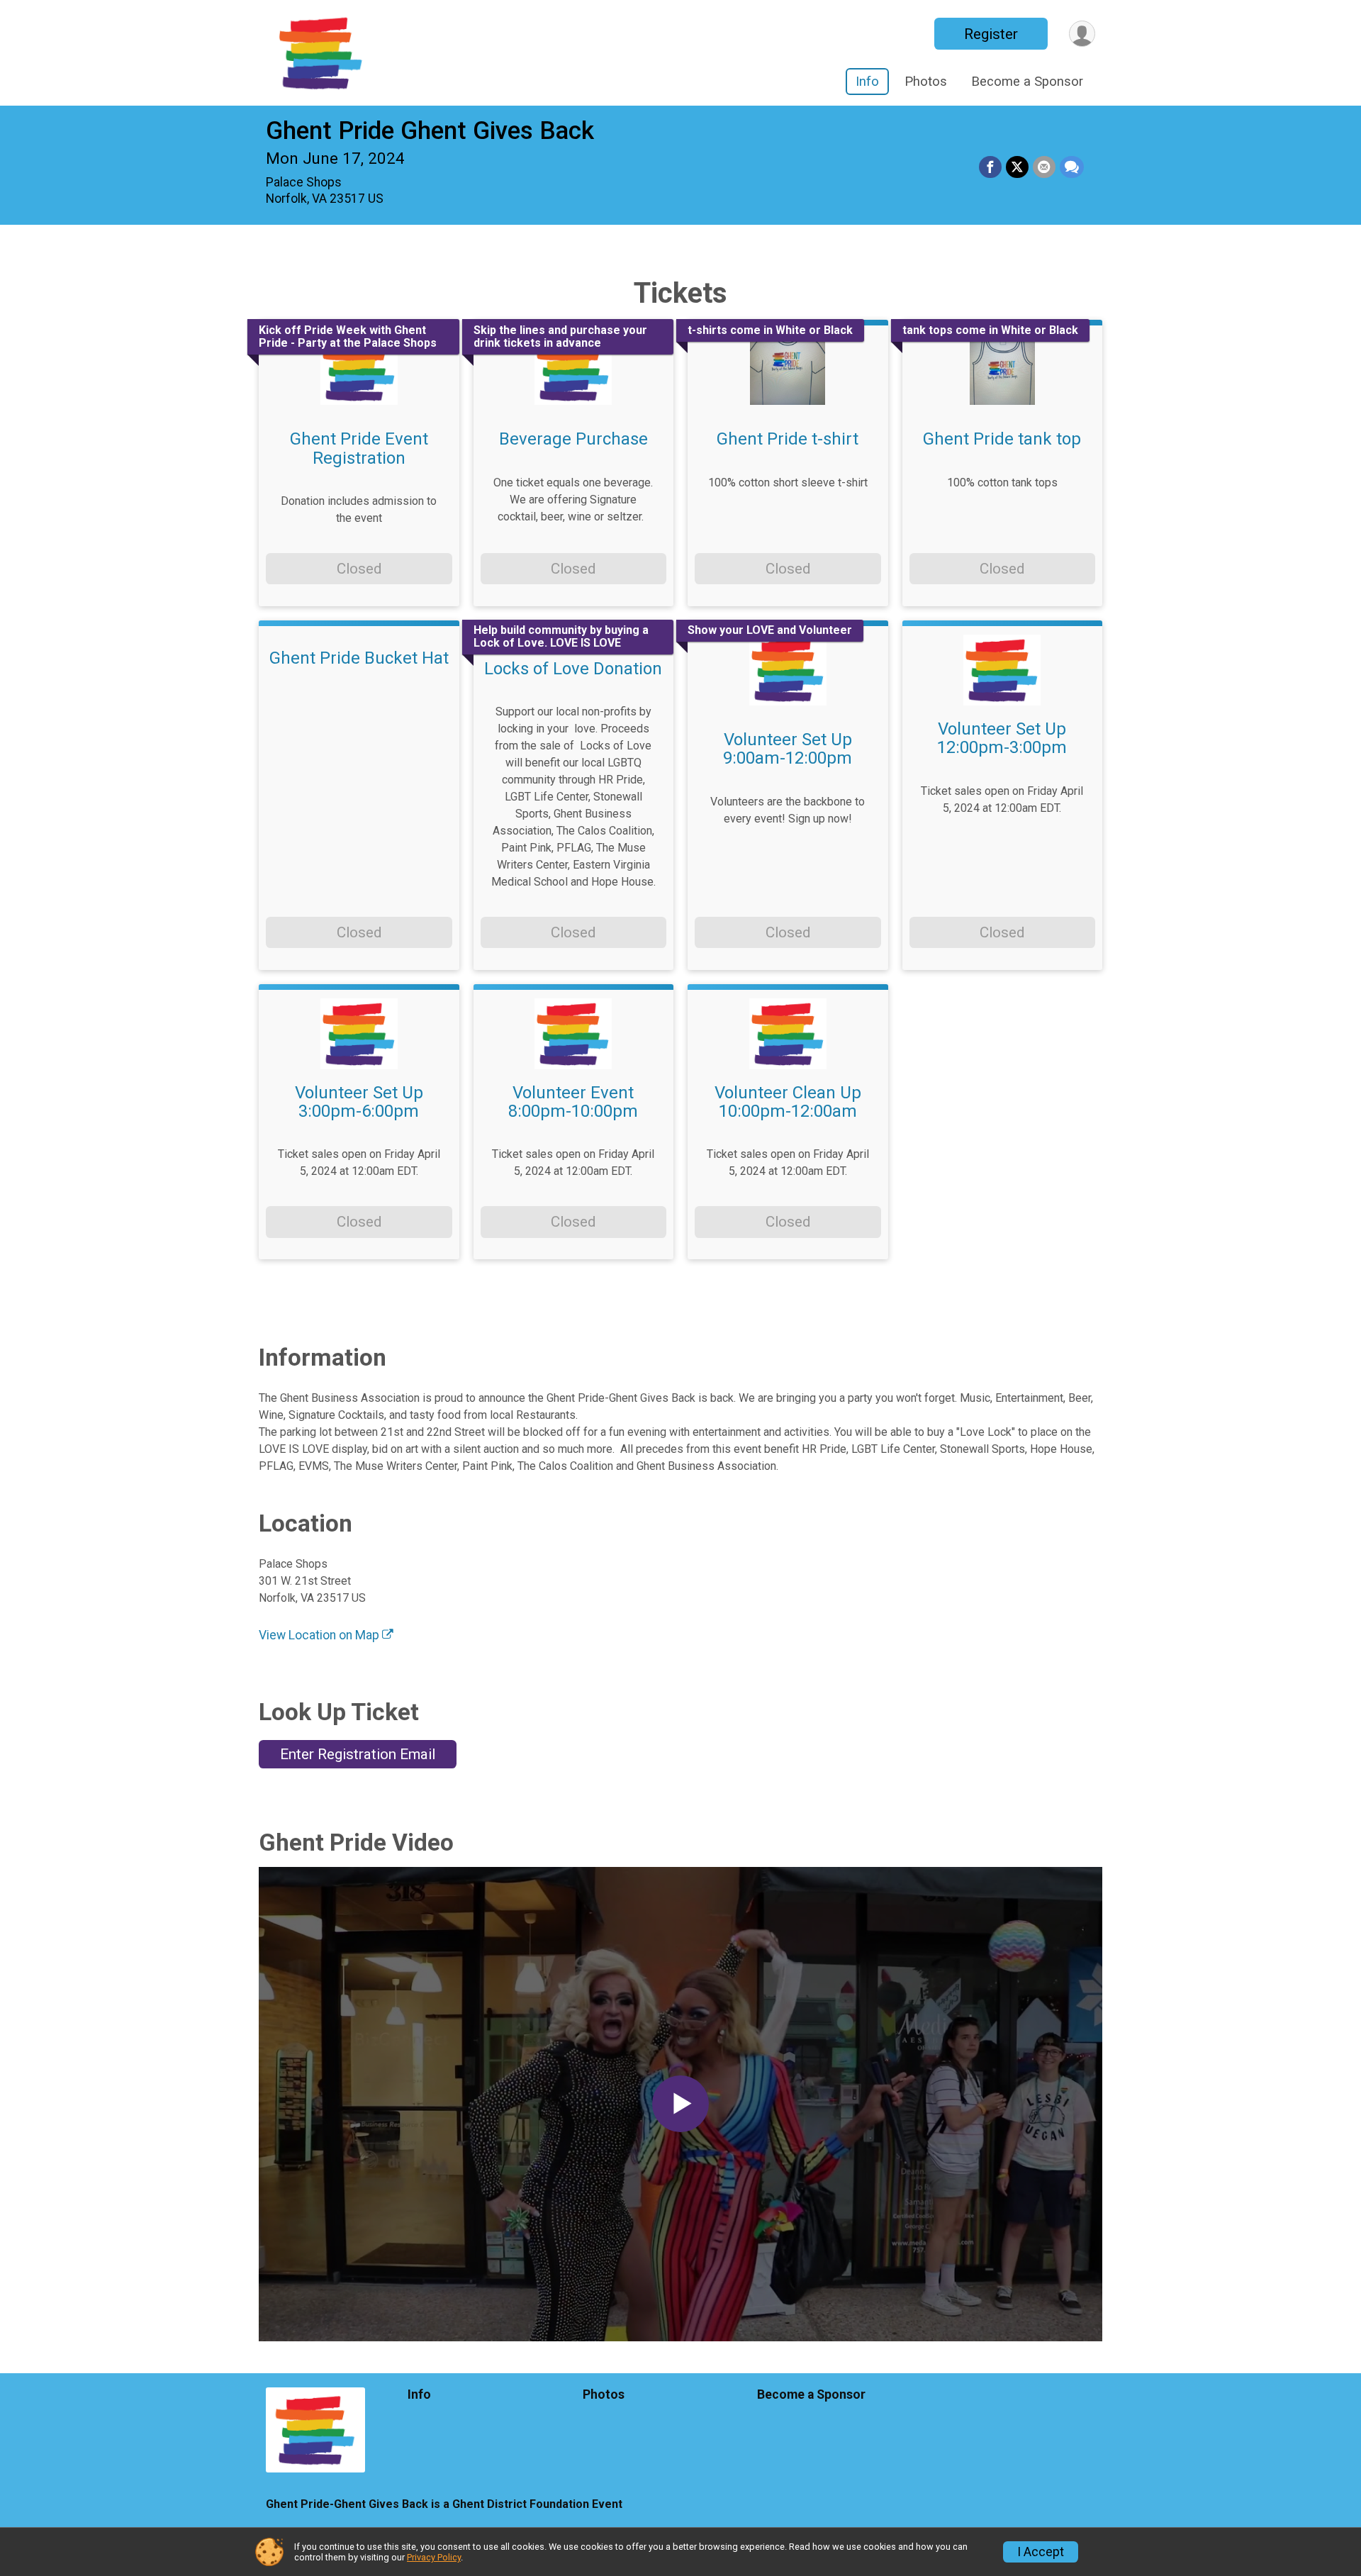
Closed (359, 569)
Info (867, 81)
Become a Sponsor (1027, 81)
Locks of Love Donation (573, 669)
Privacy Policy (434, 2557)
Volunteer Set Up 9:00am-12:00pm (788, 749)
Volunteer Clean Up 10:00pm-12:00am (788, 1102)
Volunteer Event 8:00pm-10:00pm (573, 1102)
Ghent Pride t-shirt (788, 439)
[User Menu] (1082, 34)
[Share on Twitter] (1017, 167)
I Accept (1041, 2552)
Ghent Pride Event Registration (359, 448)
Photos (926, 81)
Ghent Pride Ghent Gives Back (430, 131)
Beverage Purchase (573, 439)
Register (991, 34)
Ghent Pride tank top (1002, 439)
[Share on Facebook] (990, 167)
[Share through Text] (1072, 167)
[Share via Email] (1044, 167)
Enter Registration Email (358, 1754)
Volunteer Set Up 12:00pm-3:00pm (1002, 738)
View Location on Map (320, 1635)
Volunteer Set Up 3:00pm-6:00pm (359, 1102)
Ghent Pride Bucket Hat (359, 658)
